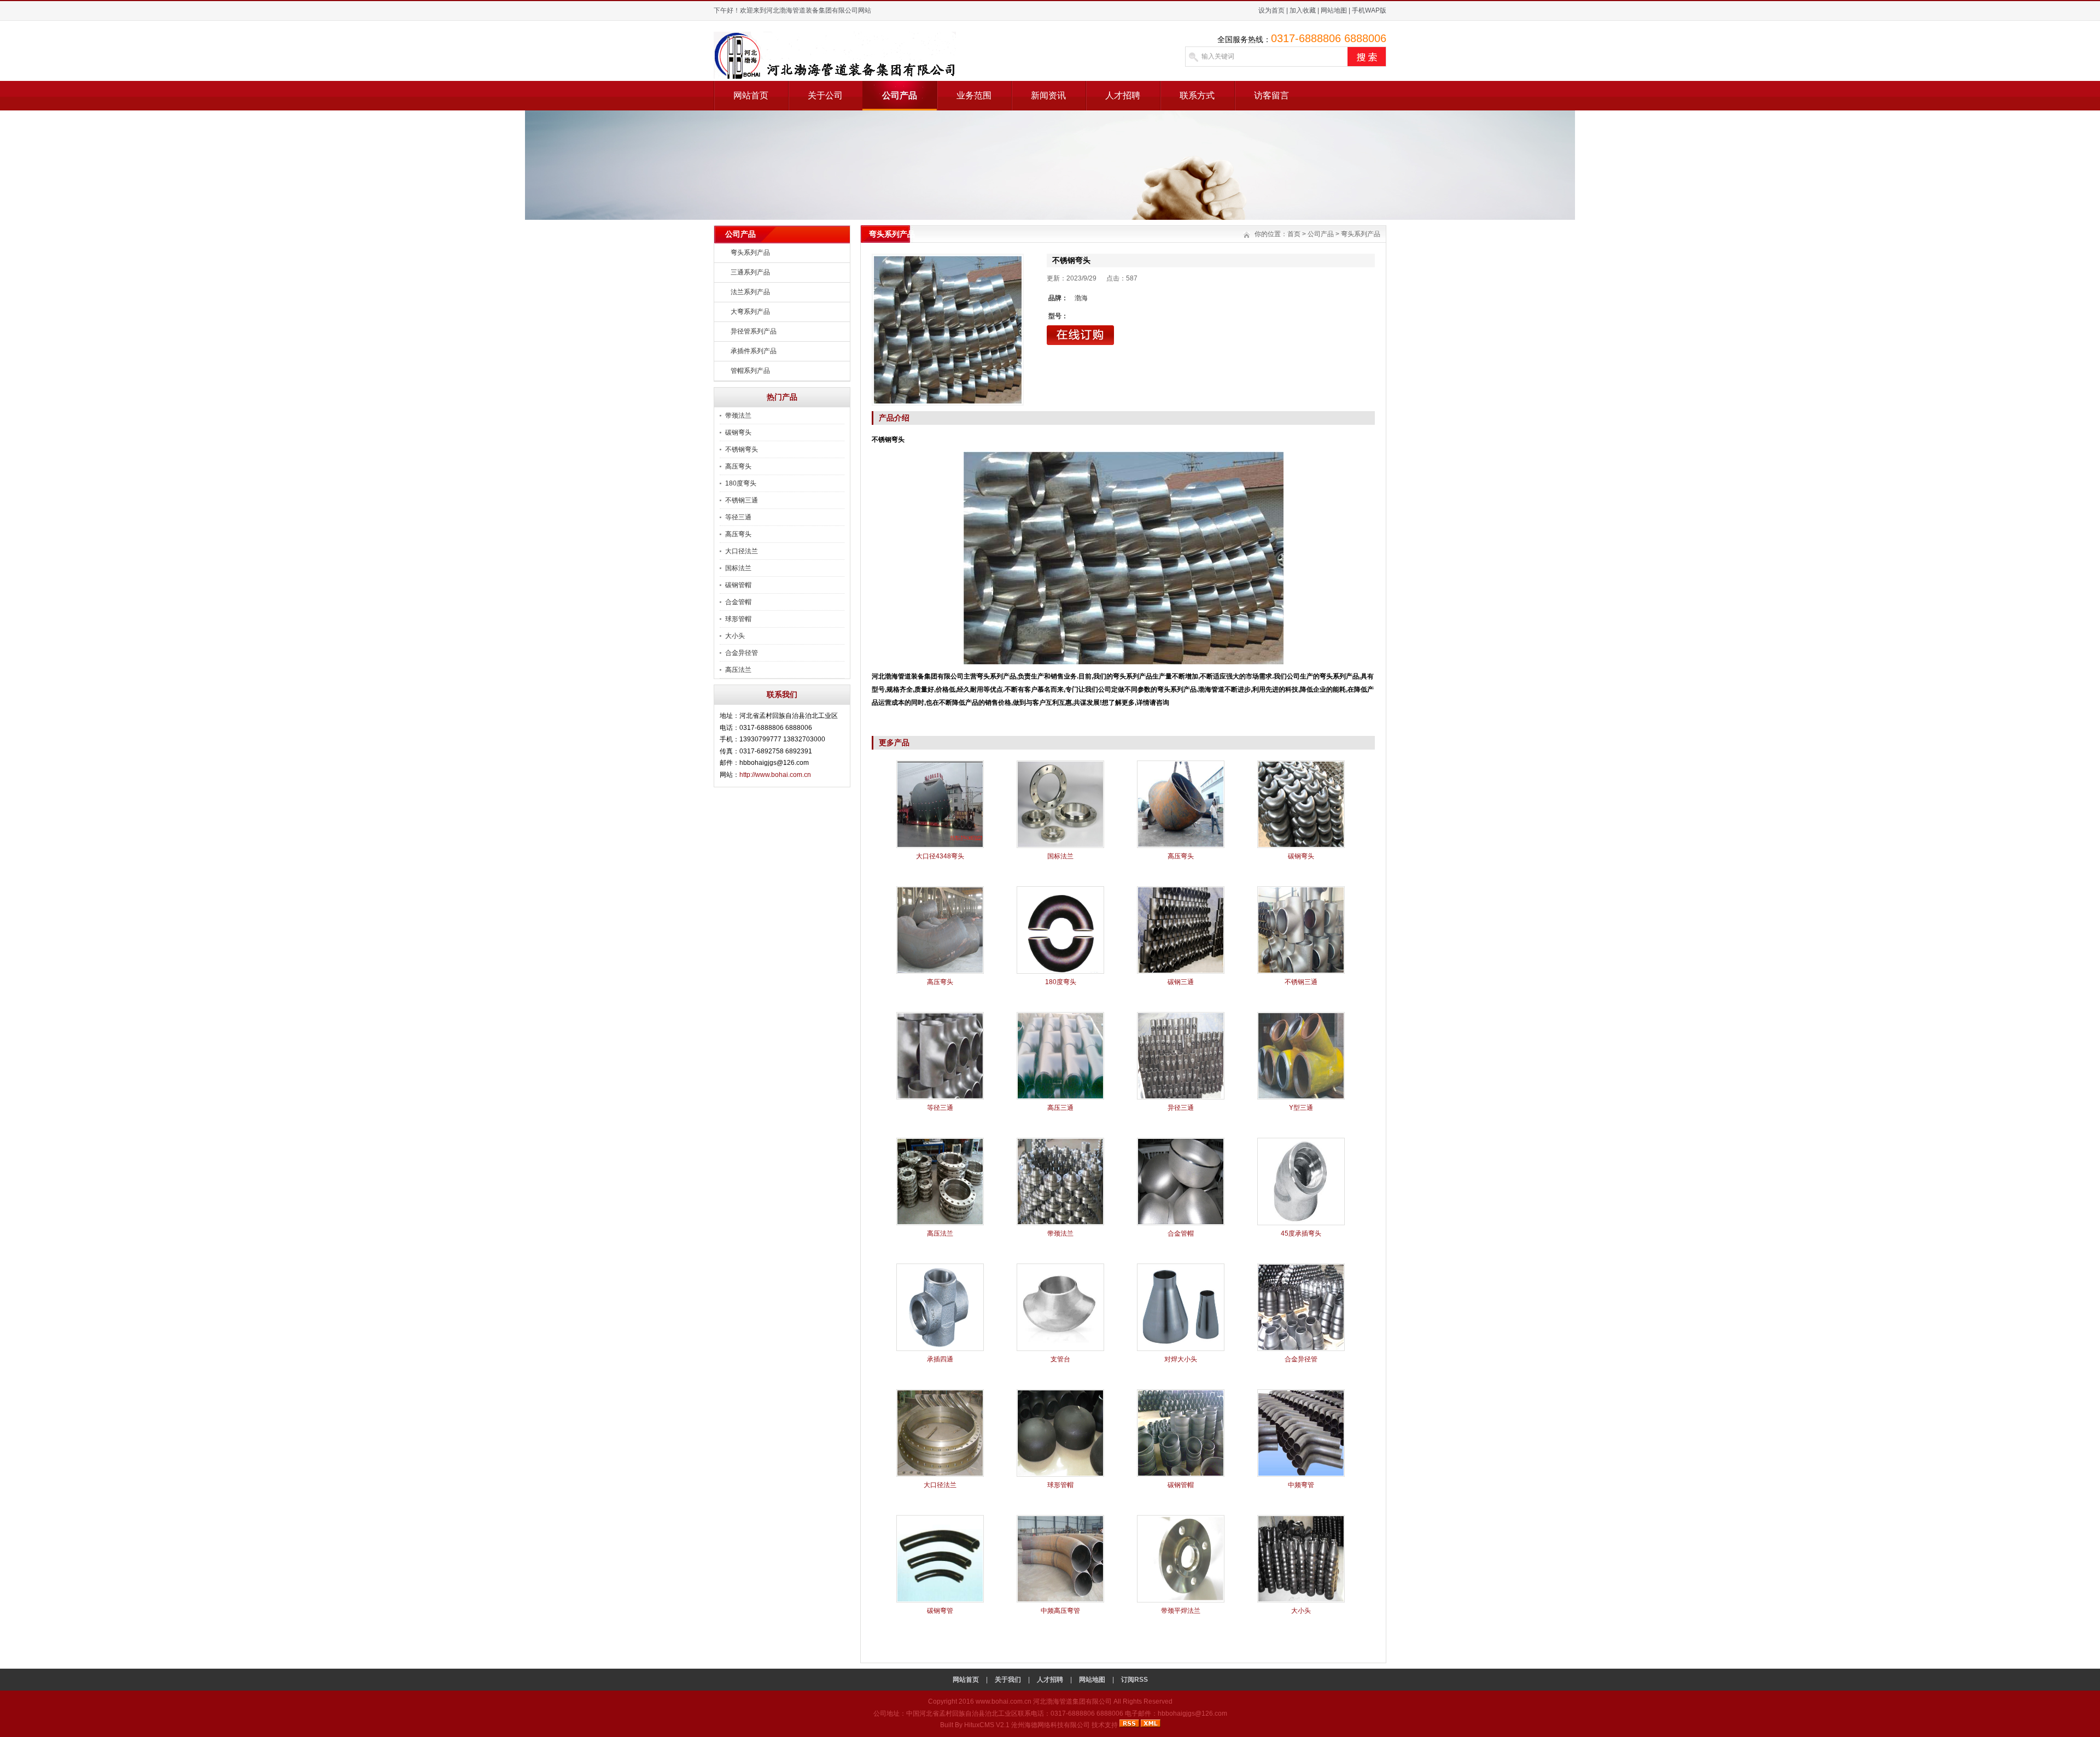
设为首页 (1271, 10)
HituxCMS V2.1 (987, 1725)
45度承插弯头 (1301, 1233)
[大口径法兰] (940, 1475)
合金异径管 (742, 653)
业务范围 (974, 95)
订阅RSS (1134, 1680)
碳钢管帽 (738, 585)
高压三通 (1060, 1108)
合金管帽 (738, 602)
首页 (1294, 234)
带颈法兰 (738, 416)
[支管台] (1060, 1349)
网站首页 (751, 95)
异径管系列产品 (754, 331)
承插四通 (940, 1359)
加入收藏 (1303, 10)
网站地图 (1334, 10)
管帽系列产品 (750, 371)
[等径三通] (940, 1097)
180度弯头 (741, 483)
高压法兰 (738, 670)
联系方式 (1197, 95)
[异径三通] (1181, 1097)
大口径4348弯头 (940, 856)
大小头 (735, 636)
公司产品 (900, 95)
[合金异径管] (1301, 1349)
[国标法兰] (1060, 846)
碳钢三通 (1181, 982)
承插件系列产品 (754, 351)
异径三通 (1181, 1108)
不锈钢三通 (742, 500)
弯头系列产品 (750, 253)
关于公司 (825, 95)
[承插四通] (940, 1349)
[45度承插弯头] (1301, 1223)
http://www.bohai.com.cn (775, 775)
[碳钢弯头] (1301, 846)
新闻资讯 (1048, 95)
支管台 (1060, 1359)
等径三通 (738, 517)
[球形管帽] (1060, 1475)
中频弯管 (1301, 1485)
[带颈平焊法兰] (1181, 1600)
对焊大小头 (1181, 1359)
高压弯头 (738, 466)
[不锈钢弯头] (948, 330)
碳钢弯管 (940, 1611)
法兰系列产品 (750, 292)
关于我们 (1008, 1680)
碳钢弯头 (738, 432)
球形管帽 (738, 619)
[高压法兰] (940, 1223)
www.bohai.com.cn (1004, 1701)
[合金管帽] (1181, 1223)
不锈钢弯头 (742, 449)
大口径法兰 (742, 551)
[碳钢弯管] (940, 1600)
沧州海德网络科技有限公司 (1051, 1725)
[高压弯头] (1181, 846)
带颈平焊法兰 (1181, 1611)
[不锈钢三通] (1301, 972)
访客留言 (1271, 95)
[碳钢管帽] (1181, 1475)
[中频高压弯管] (1060, 1600)
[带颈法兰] (1060, 1223)
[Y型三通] (1301, 1097)
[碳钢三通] (1181, 972)
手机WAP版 (1369, 10)
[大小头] (1301, 1600)
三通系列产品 (750, 272)
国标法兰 (738, 568)
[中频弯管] (1301, 1475)
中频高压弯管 (1060, 1611)
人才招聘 (1123, 95)
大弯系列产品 (750, 312)
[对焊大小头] (1181, 1349)
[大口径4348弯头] (940, 846)
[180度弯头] (1060, 972)
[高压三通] (1060, 1097)
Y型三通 (1301, 1108)
